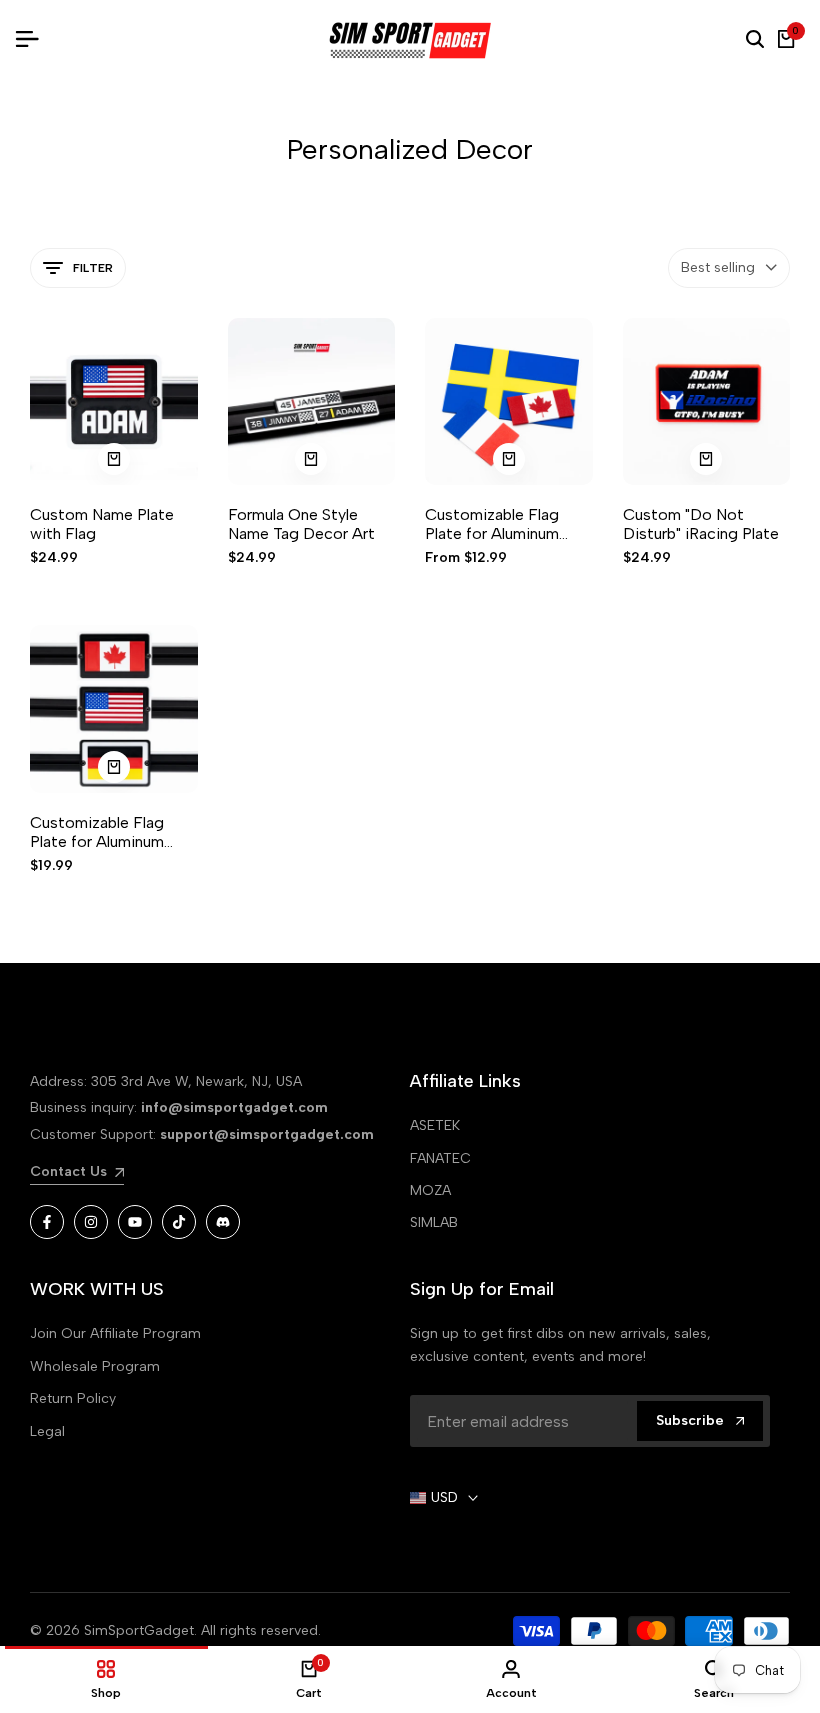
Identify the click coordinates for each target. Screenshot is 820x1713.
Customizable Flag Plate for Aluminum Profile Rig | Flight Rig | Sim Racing (507, 524)
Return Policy (73, 1398)
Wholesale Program (95, 1366)
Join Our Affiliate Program (115, 1333)
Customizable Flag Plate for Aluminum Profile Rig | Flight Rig (108, 832)
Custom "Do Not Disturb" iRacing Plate (701, 524)
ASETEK (435, 1125)
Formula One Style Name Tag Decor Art (301, 524)
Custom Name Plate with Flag (102, 524)
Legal (47, 1431)
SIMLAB (434, 1222)
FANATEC (440, 1158)
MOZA (430, 1190)
